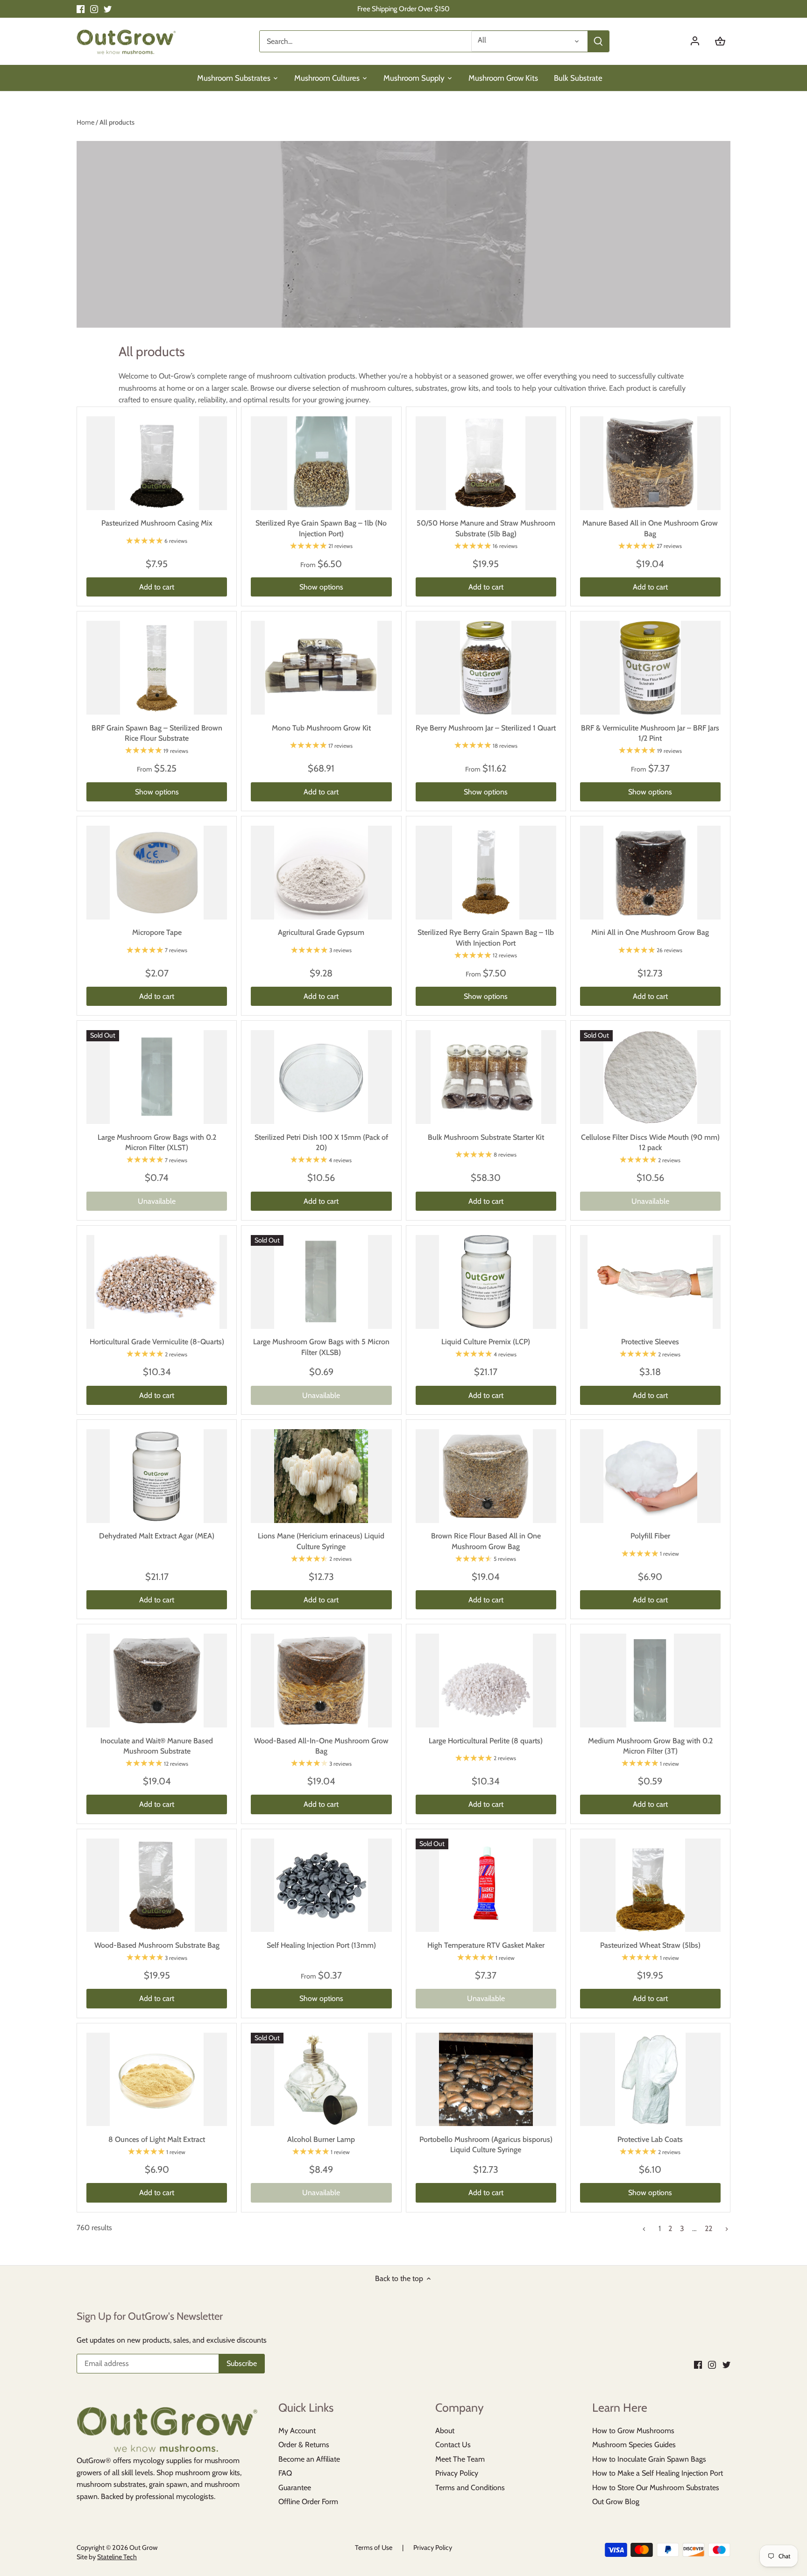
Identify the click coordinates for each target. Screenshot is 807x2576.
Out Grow (143, 2548)
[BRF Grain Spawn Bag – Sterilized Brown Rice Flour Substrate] (157, 668)
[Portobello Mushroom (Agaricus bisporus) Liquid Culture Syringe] (486, 2080)
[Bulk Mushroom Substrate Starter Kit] (486, 1077)
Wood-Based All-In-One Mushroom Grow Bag (321, 1746)
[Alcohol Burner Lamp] (321, 2080)
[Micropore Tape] (157, 873)
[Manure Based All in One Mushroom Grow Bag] (650, 463)
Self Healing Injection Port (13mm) (321, 1945)
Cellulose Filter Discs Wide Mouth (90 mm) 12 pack (650, 1142)
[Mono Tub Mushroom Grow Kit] (321, 668)
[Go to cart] (720, 41)
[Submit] (598, 41)
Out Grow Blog (616, 2502)
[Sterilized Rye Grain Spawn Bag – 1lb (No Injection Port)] (321, 463)
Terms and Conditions (470, 2488)
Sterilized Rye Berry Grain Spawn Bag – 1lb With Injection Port (486, 937)
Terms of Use (374, 2548)
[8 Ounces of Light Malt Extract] (157, 2080)
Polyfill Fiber (650, 1536)
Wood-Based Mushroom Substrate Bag (157, 1945)
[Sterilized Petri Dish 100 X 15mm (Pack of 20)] (321, 1077)
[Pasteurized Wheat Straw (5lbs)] (650, 1885)
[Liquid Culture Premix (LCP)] (486, 1282)
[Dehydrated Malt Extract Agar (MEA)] (157, 1476)
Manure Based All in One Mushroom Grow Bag (650, 528)
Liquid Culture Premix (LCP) (486, 1342)
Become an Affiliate (309, 2459)
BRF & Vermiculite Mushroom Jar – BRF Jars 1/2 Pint (650, 733)
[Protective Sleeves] (650, 1282)
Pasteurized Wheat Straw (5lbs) (650, 1945)
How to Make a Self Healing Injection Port (658, 2473)
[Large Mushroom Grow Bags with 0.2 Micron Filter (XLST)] (157, 1077)
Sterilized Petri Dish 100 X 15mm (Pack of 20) (321, 1142)
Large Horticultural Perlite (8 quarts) (486, 1741)
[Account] (700, 41)
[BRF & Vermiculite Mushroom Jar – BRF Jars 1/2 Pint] (650, 668)
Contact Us (453, 2445)
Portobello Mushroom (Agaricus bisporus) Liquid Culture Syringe (486, 2144)
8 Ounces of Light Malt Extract (157, 2139)
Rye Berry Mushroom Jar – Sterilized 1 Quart (486, 728)
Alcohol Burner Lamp (321, 2139)
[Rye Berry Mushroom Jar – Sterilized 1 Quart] (486, 668)
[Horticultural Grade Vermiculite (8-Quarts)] (157, 1282)
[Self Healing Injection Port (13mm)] (321, 1885)
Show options (321, 587)
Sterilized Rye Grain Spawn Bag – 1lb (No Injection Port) (321, 528)
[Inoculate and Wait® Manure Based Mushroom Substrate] (157, 1681)
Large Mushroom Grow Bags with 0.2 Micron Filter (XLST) (157, 1142)
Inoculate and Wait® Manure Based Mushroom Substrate (157, 1746)
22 (708, 2229)
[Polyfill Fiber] (650, 1476)
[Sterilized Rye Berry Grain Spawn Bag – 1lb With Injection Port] (486, 873)
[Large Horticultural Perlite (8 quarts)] (486, 1681)
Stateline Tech (117, 2557)
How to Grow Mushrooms (633, 2431)
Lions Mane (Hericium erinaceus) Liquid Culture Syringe (321, 1541)
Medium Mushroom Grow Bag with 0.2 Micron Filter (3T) (650, 1746)
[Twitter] (108, 9)
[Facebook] (81, 9)
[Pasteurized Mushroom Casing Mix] (157, 463)
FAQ (285, 2473)
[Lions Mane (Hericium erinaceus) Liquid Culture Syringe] (321, 1476)
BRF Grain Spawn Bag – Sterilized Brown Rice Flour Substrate (157, 733)
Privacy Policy (457, 2473)
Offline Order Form (308, 2502)
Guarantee (295, 2488)
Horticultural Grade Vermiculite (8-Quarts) (157, 1342)
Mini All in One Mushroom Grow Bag (650, 932)
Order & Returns (304, 2445)
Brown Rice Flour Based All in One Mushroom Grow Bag (486, 1541)
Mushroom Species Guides (634, 2445)
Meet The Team (460, 2459)
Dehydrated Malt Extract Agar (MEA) (157, 1536)
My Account (297, 2431)
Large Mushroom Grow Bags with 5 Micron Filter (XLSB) (321, 1347)
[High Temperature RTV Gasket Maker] (486, 1885)
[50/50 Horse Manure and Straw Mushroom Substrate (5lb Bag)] (486, 463)
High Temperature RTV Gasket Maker (486, 1945)
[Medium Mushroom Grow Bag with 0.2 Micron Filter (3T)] (650, 1681)
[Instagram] (94, 9)
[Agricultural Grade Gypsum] (321, 873)
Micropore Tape (157, 932)
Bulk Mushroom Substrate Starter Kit (486, 1137)
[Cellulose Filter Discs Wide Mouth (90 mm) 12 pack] (650, 1077)
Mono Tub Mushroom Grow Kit (321, 728)
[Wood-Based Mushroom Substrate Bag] (157, 1885)
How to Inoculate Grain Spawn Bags (649, 2459)
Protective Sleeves (650, 1342)
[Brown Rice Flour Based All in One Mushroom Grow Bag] (486, 1476)
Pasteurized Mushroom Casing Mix (157, 523)
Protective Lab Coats (650, 2139)
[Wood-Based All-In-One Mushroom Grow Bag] (321, 1681)
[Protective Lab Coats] (650, 2080)
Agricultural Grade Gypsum (321, 932)
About (445, 2431)
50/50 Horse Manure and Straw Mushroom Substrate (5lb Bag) (486, 528)
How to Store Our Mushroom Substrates (656, 2488)
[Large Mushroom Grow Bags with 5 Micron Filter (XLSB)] (321, 1282)
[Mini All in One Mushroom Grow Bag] (650, 873)
